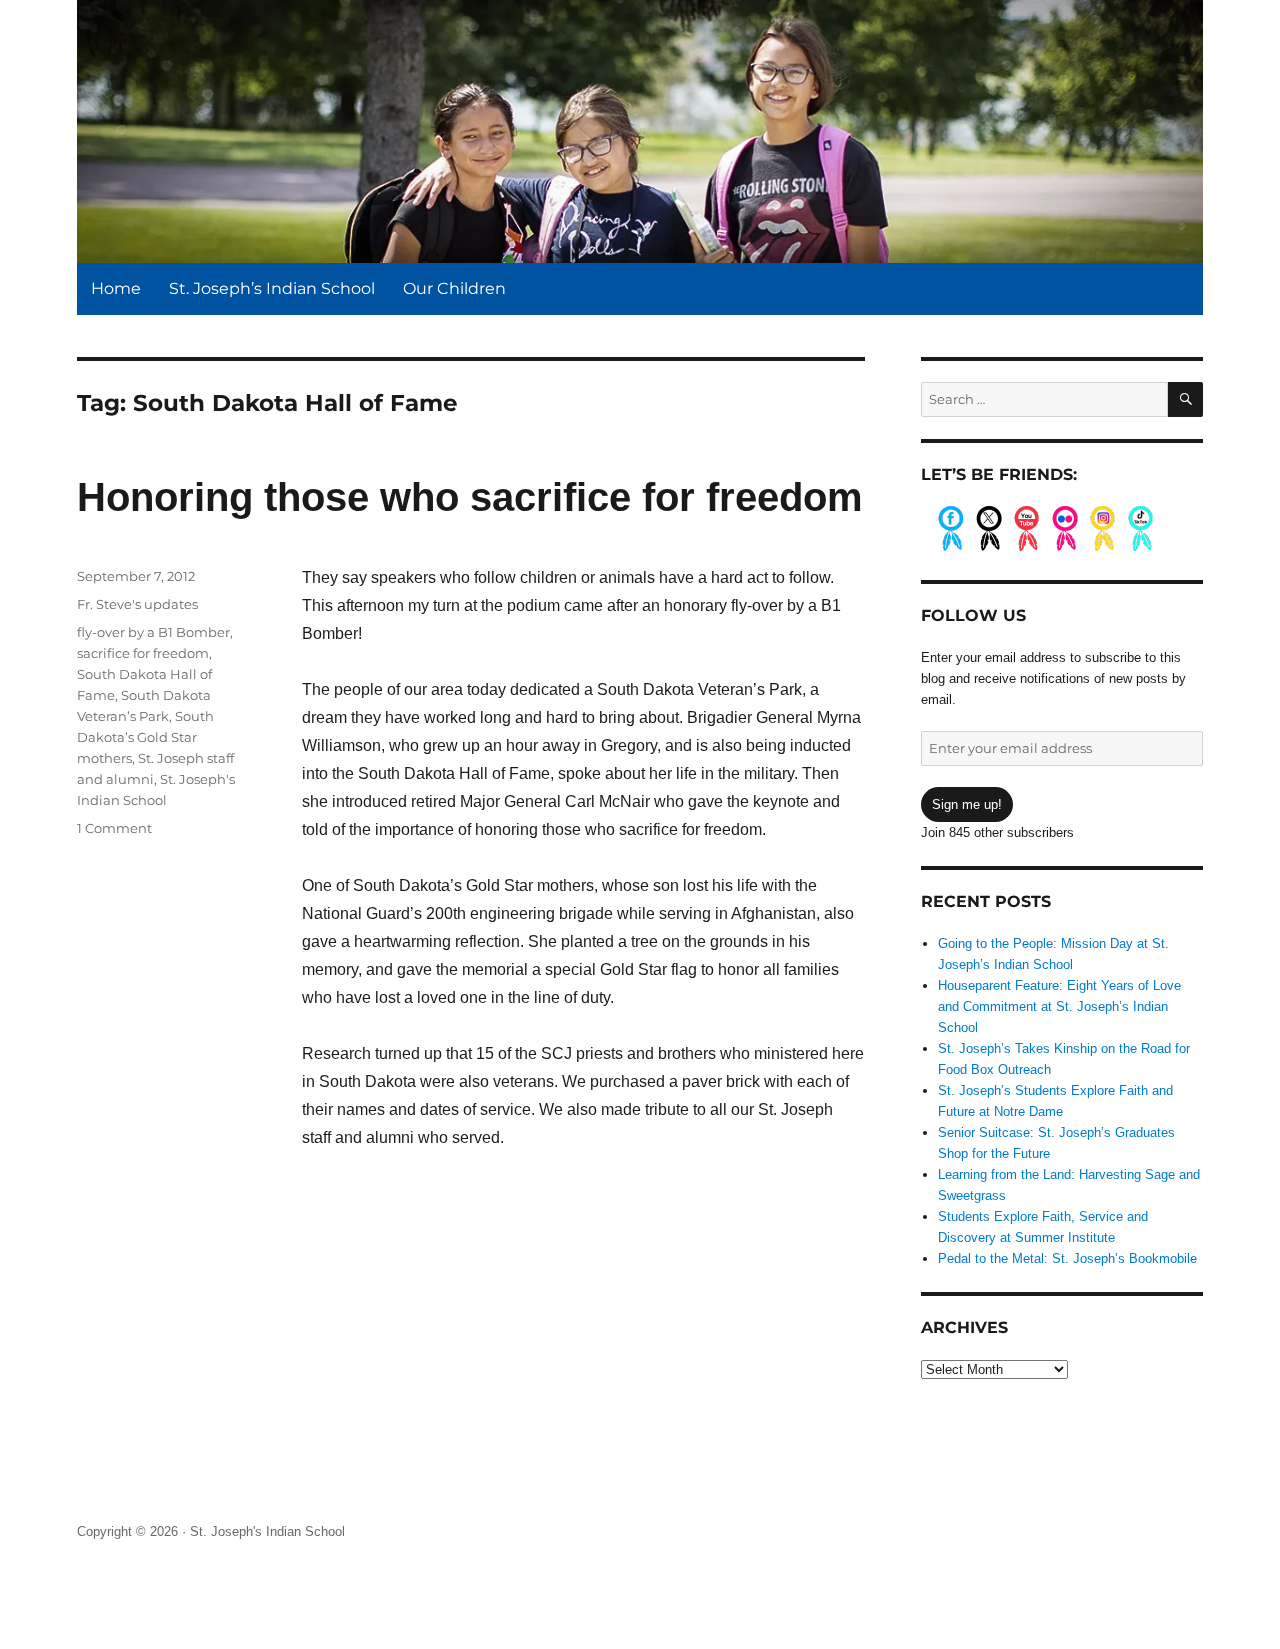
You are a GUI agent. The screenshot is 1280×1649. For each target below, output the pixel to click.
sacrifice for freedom (143, 653)
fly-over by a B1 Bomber (153, 632)
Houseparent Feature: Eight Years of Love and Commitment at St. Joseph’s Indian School (1059, 1006)
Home (116, 288)
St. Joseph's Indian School (267, 1531)
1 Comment (114, 828)
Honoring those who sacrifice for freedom (470, 497)
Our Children (454, 288)
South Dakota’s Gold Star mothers (145, 737)
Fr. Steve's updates (137, 604)
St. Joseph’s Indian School (272, 288)
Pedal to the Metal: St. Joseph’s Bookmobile (1067, 1258)
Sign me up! (967, 804)
